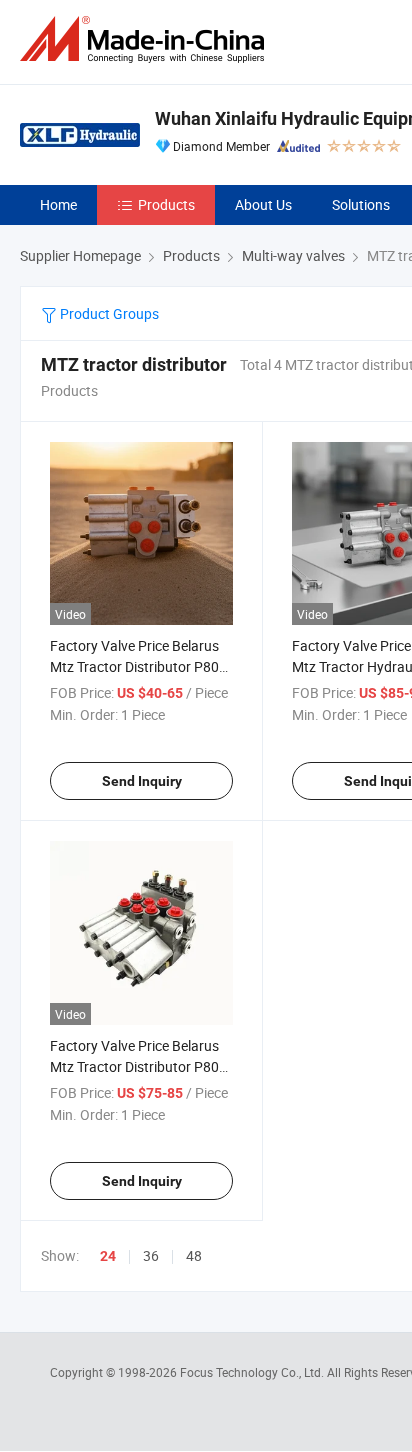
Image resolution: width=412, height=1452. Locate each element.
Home (58, 204)
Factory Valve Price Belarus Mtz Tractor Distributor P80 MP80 (134, 1066)
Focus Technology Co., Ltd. (253, 1372)
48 (194, 1255)
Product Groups (108, 313)
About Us (263, 204)
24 (108, 1256)
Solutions (361, 204)
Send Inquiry (142, 781)
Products (166, 204)
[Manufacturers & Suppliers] (146, 39)
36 (151, 1255)
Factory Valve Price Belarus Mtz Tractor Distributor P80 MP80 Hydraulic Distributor (134, 666)
